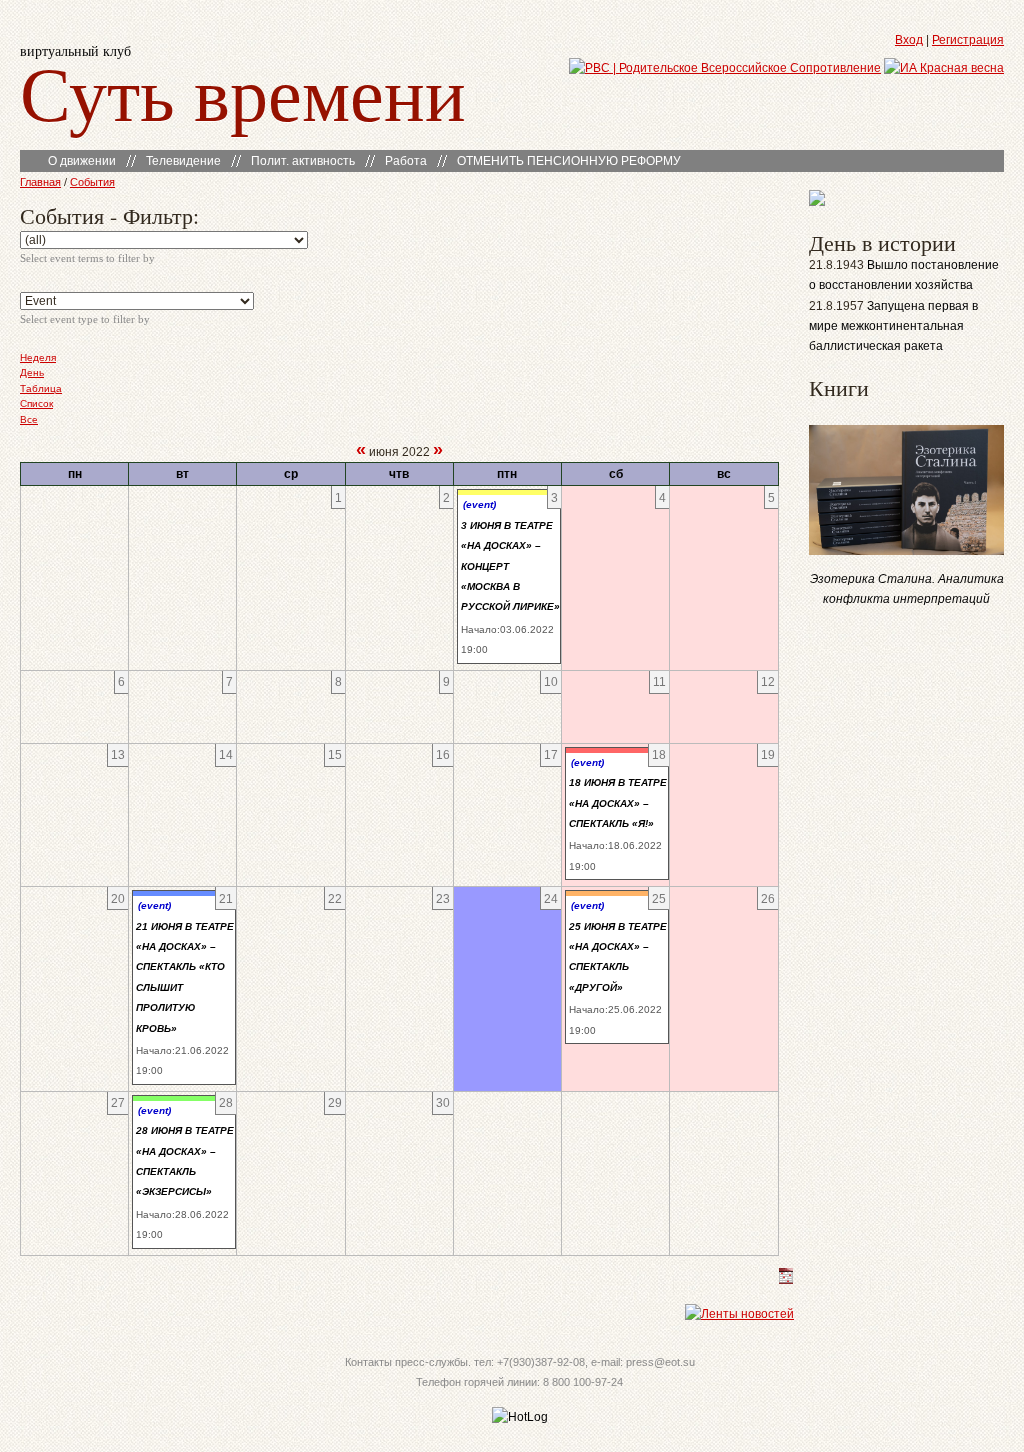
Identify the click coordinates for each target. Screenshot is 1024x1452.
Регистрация (968, 40)
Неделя (38, 357)
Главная (40, 182)
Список (36, 403)
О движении (82, 161)
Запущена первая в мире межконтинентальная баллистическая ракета (893, 326)
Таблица (41, 388)
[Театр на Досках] (817, 202)
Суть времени (243, 91)
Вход (909, 40)
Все (29, 419)
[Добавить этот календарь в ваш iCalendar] (786, 1280)
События (92, 182)
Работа (406, 161)
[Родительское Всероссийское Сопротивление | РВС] (725, 68)
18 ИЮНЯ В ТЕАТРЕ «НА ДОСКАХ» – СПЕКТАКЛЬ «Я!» (618, 803)
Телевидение (183, 161)
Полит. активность (303, 161)
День (32, 372)
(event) (479, 504)
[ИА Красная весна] (944, 68)
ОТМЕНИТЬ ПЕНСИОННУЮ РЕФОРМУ (569, 161)
